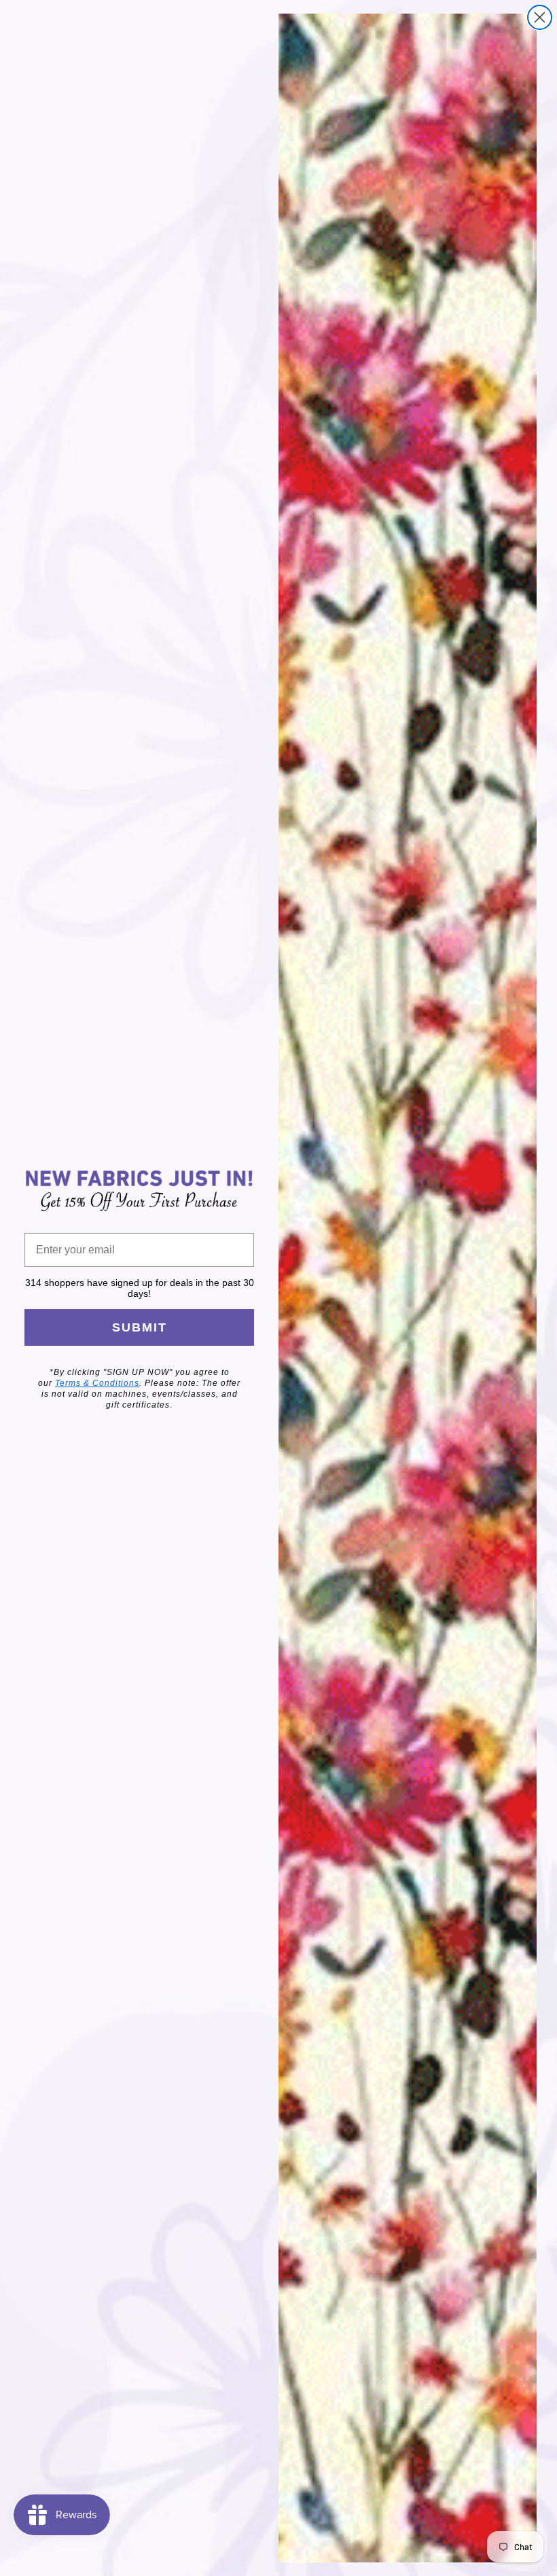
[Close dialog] (540, 17)
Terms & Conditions (97, 1383)
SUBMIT (140, 1327)
